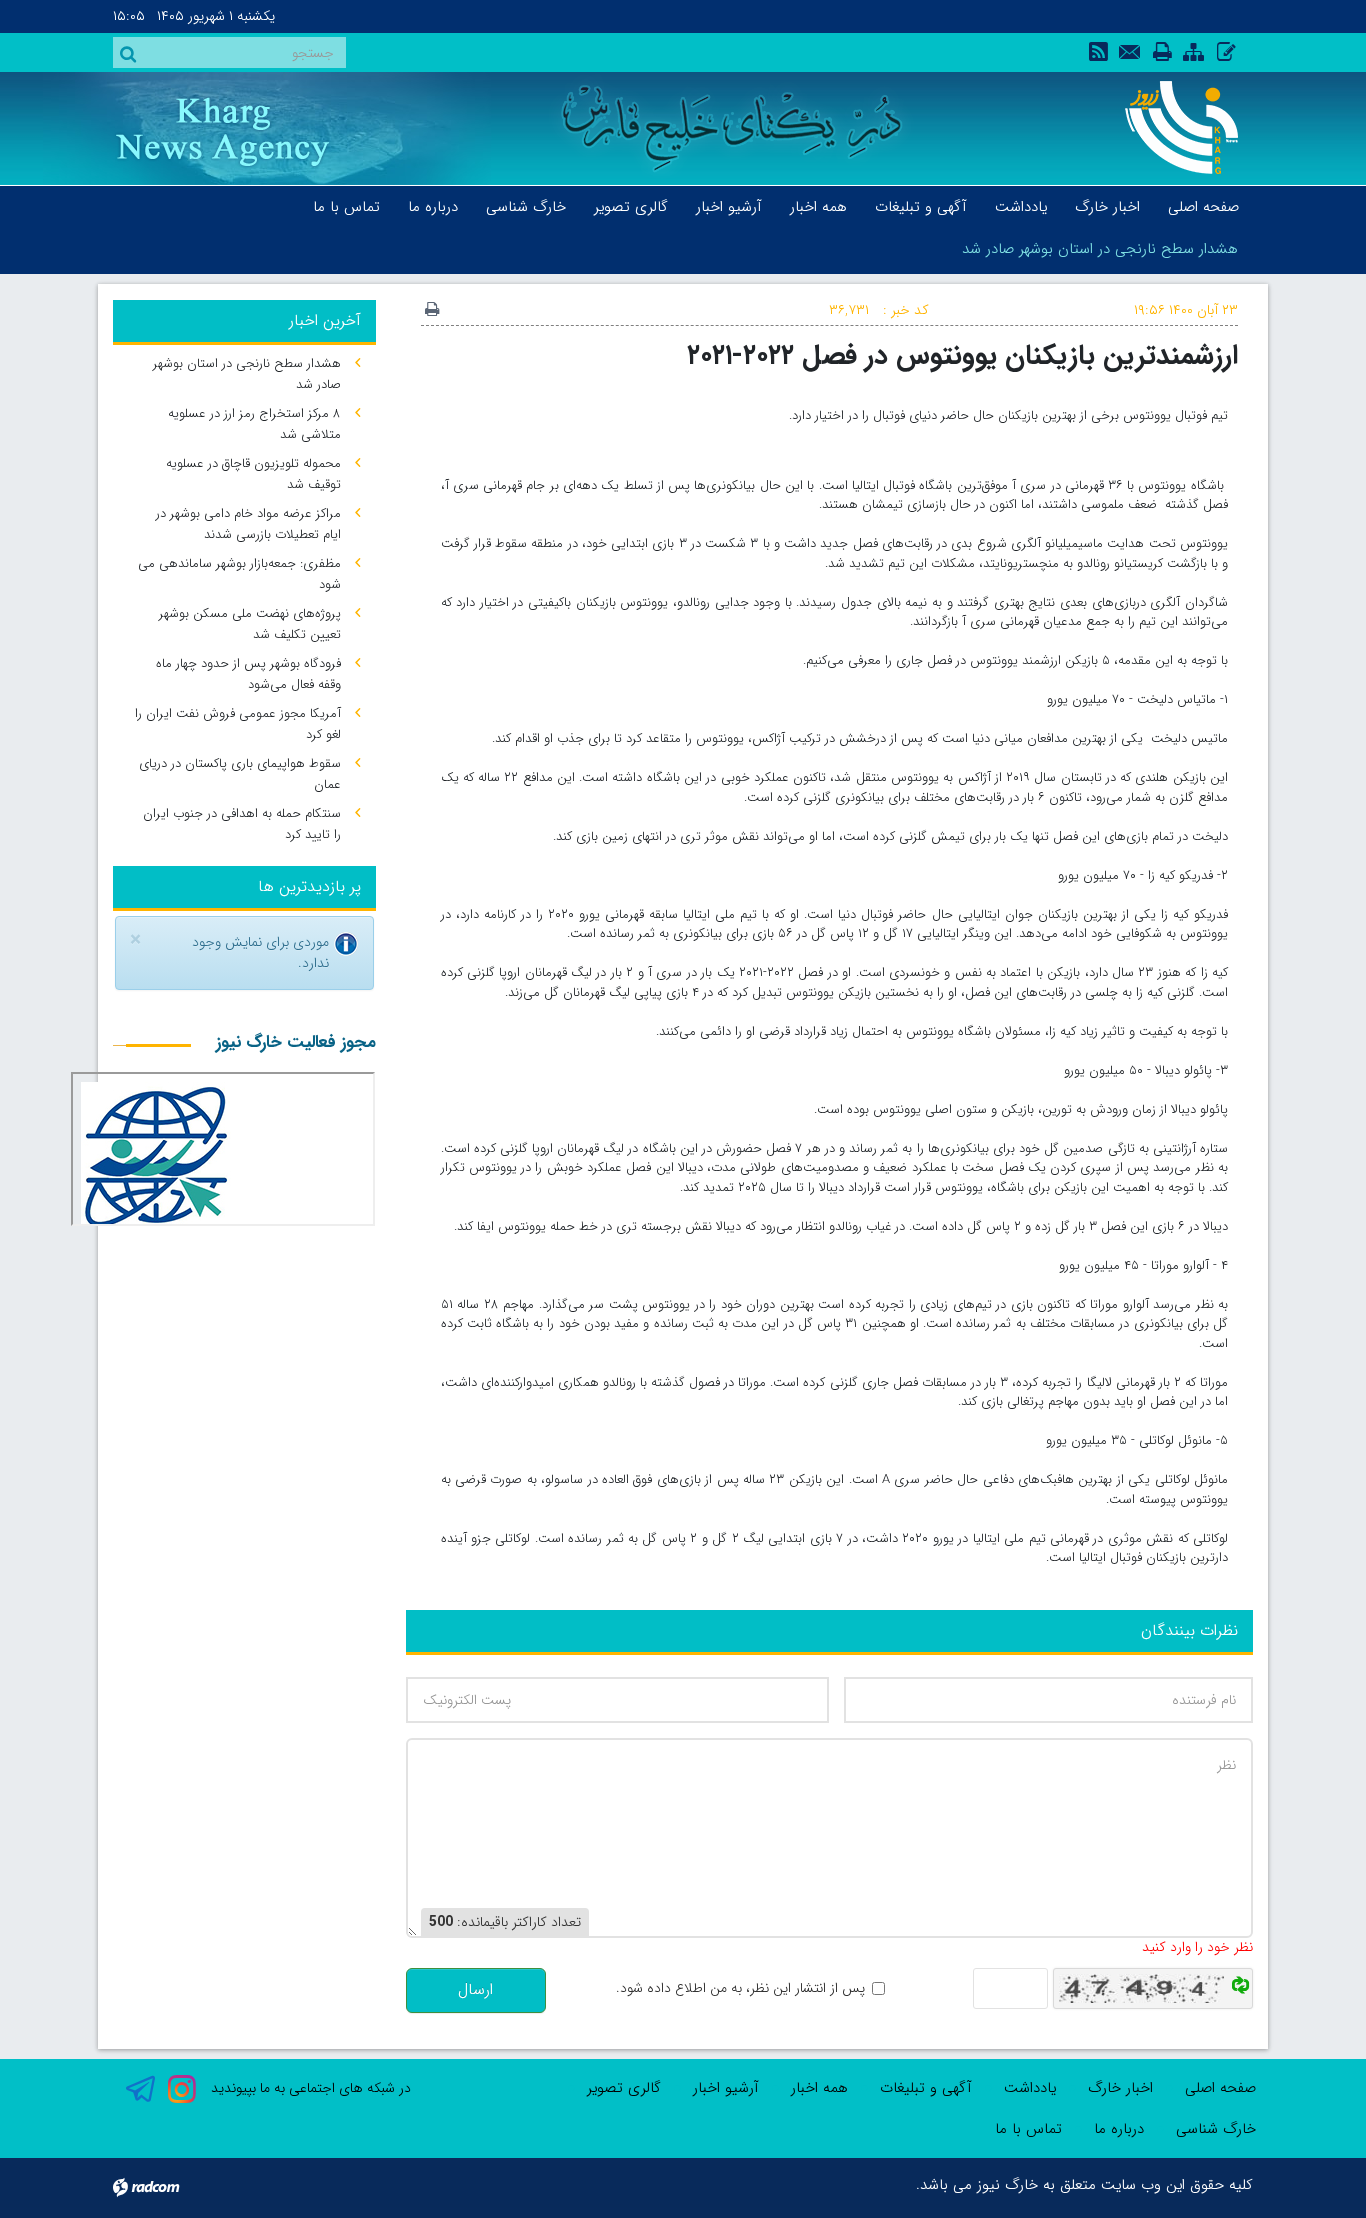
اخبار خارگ (1120, 2088)
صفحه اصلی (1220, 2088)
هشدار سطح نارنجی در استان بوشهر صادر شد (1100, 249)
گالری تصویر (624, 2088)
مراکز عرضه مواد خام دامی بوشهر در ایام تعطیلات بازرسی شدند (248, 524)
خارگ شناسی (1216, 2129)
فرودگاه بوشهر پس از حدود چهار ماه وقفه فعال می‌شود (248, 674)
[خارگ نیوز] (1170, 127)
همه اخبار (819, 2088)
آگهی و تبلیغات (926, 2088)
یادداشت (1030, 2088)
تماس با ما (1028, 2129)
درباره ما (1119, 2129)
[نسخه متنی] (432, 311)
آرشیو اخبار (726, 2088)
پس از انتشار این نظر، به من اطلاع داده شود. (740, 1988)
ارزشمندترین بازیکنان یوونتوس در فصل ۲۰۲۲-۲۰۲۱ (962, 355)
